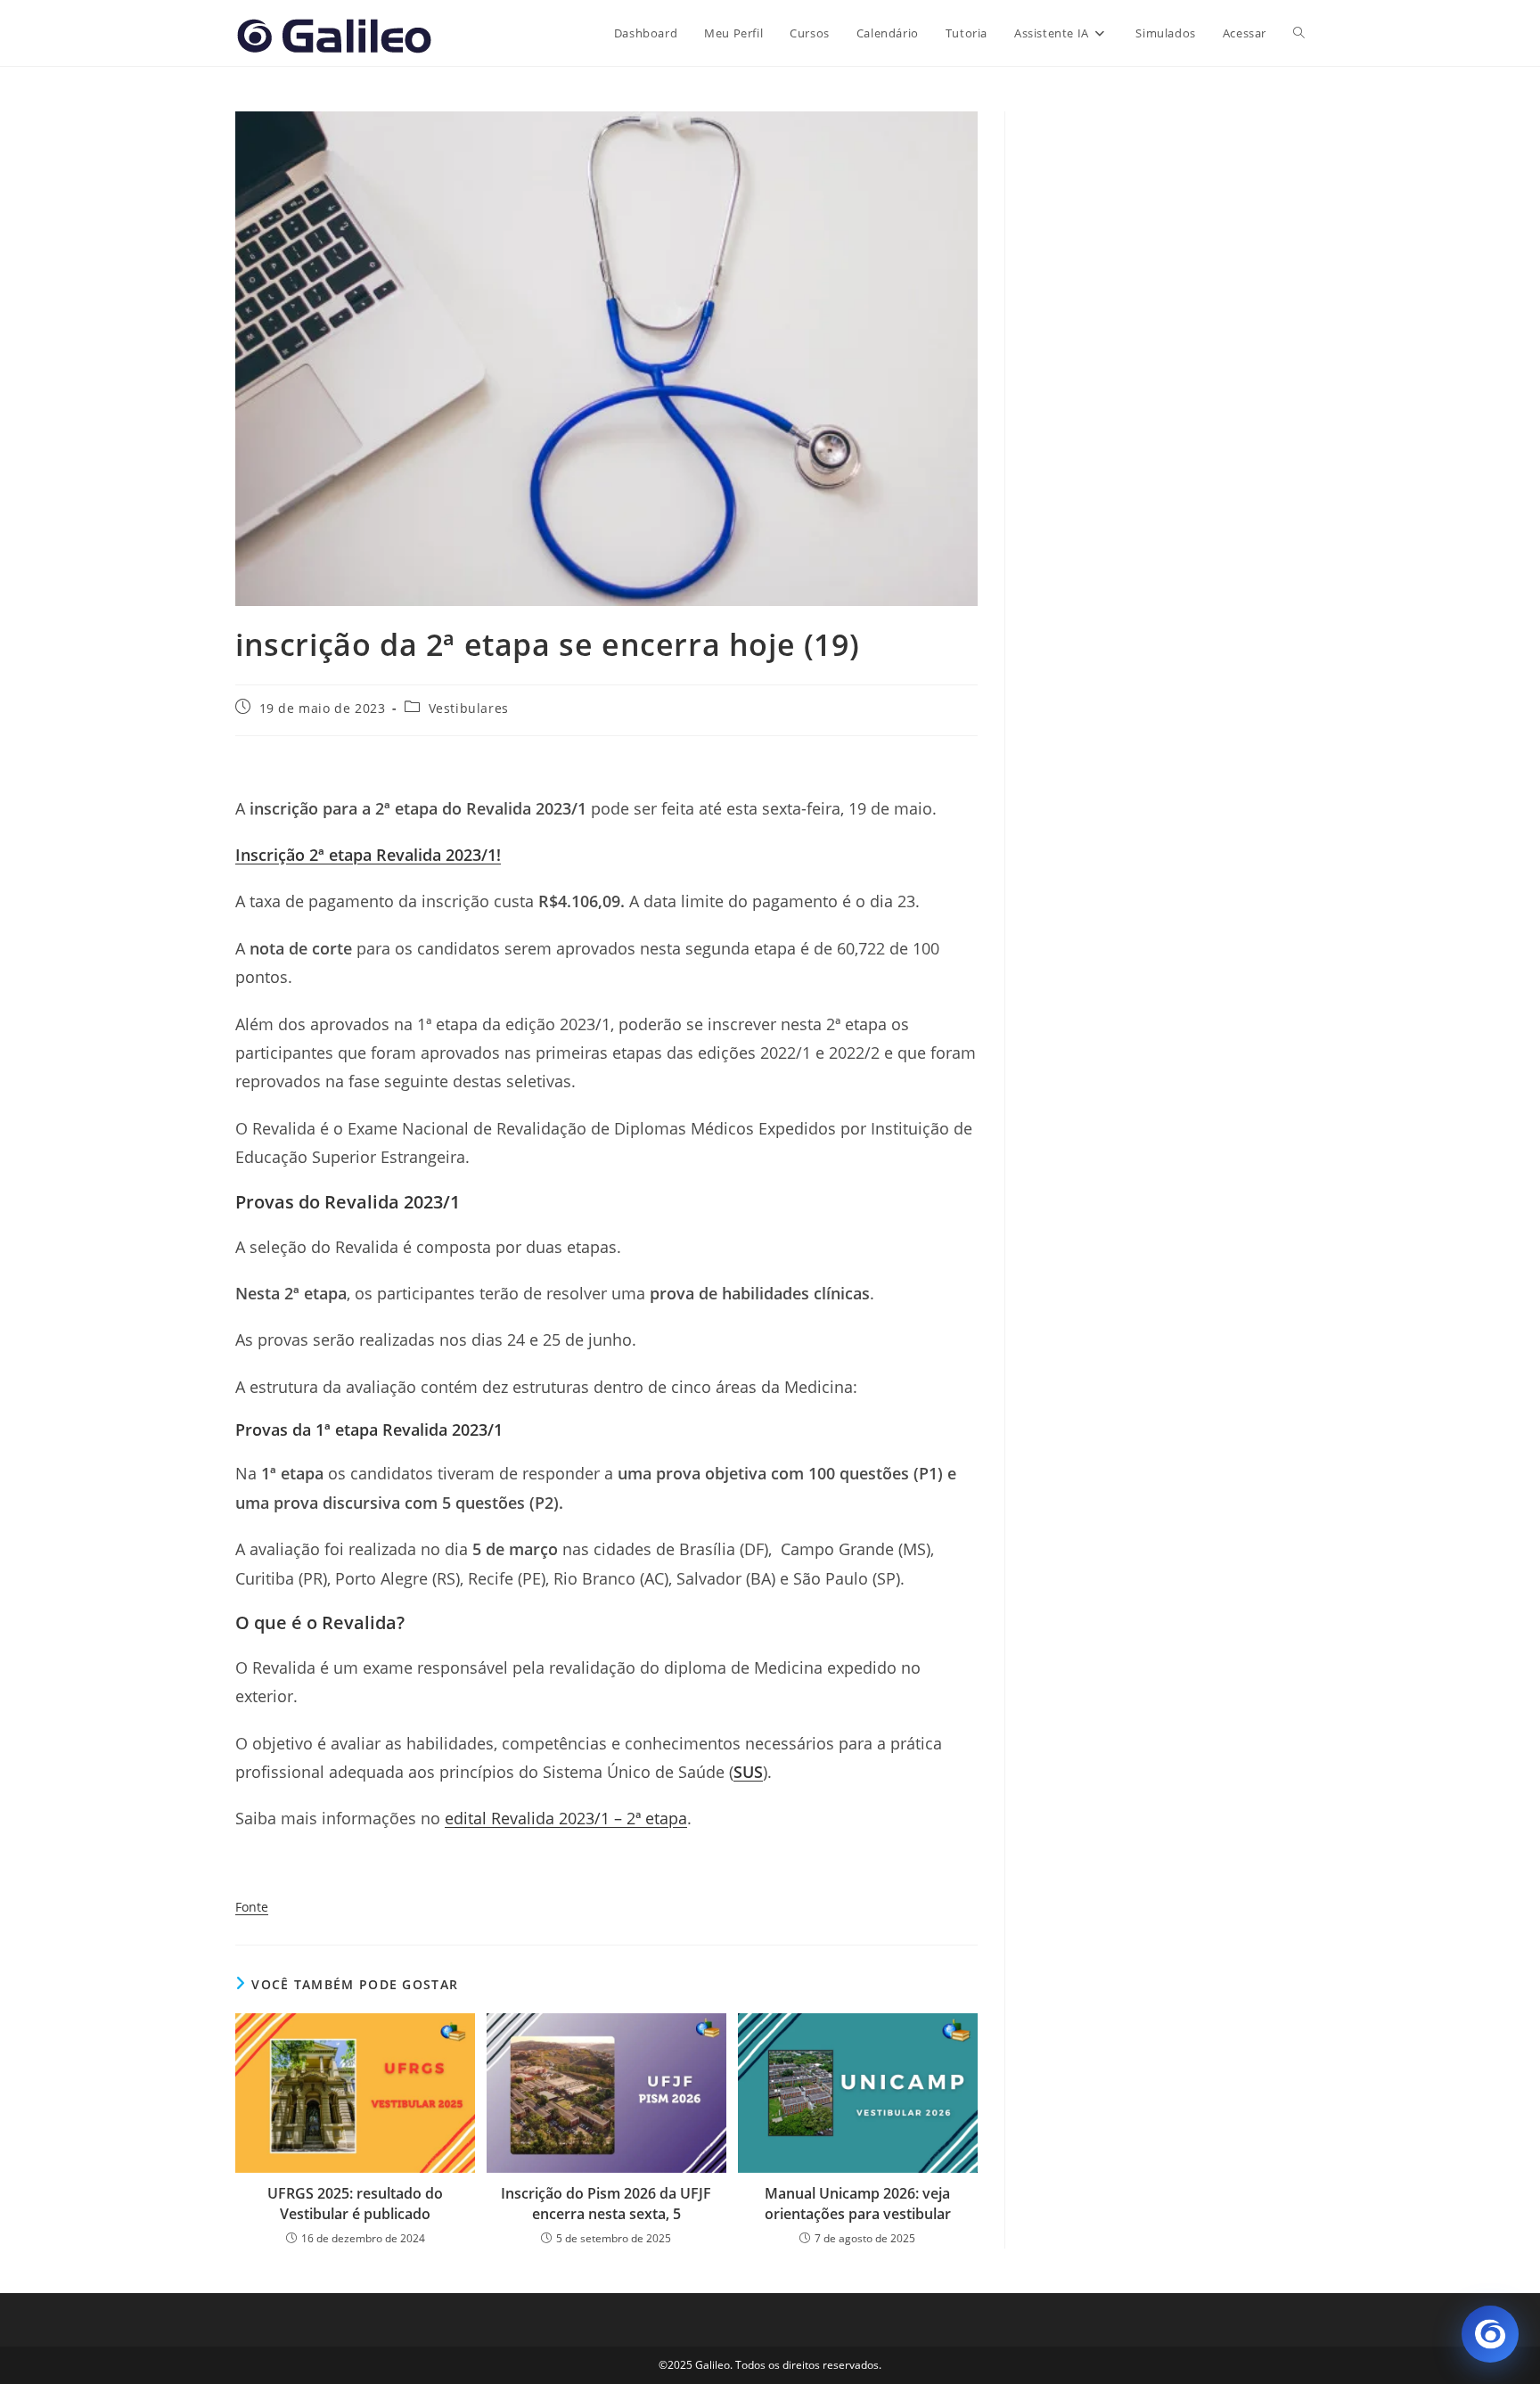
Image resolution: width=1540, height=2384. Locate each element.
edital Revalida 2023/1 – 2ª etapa (566, 1818)
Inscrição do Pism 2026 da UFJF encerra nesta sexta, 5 (606, 2203)
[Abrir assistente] (1490, 2334)
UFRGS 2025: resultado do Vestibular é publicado (355, 2203)
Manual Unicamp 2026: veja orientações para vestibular (858, 2203)
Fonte (252, 1907)
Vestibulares (469, 708)
